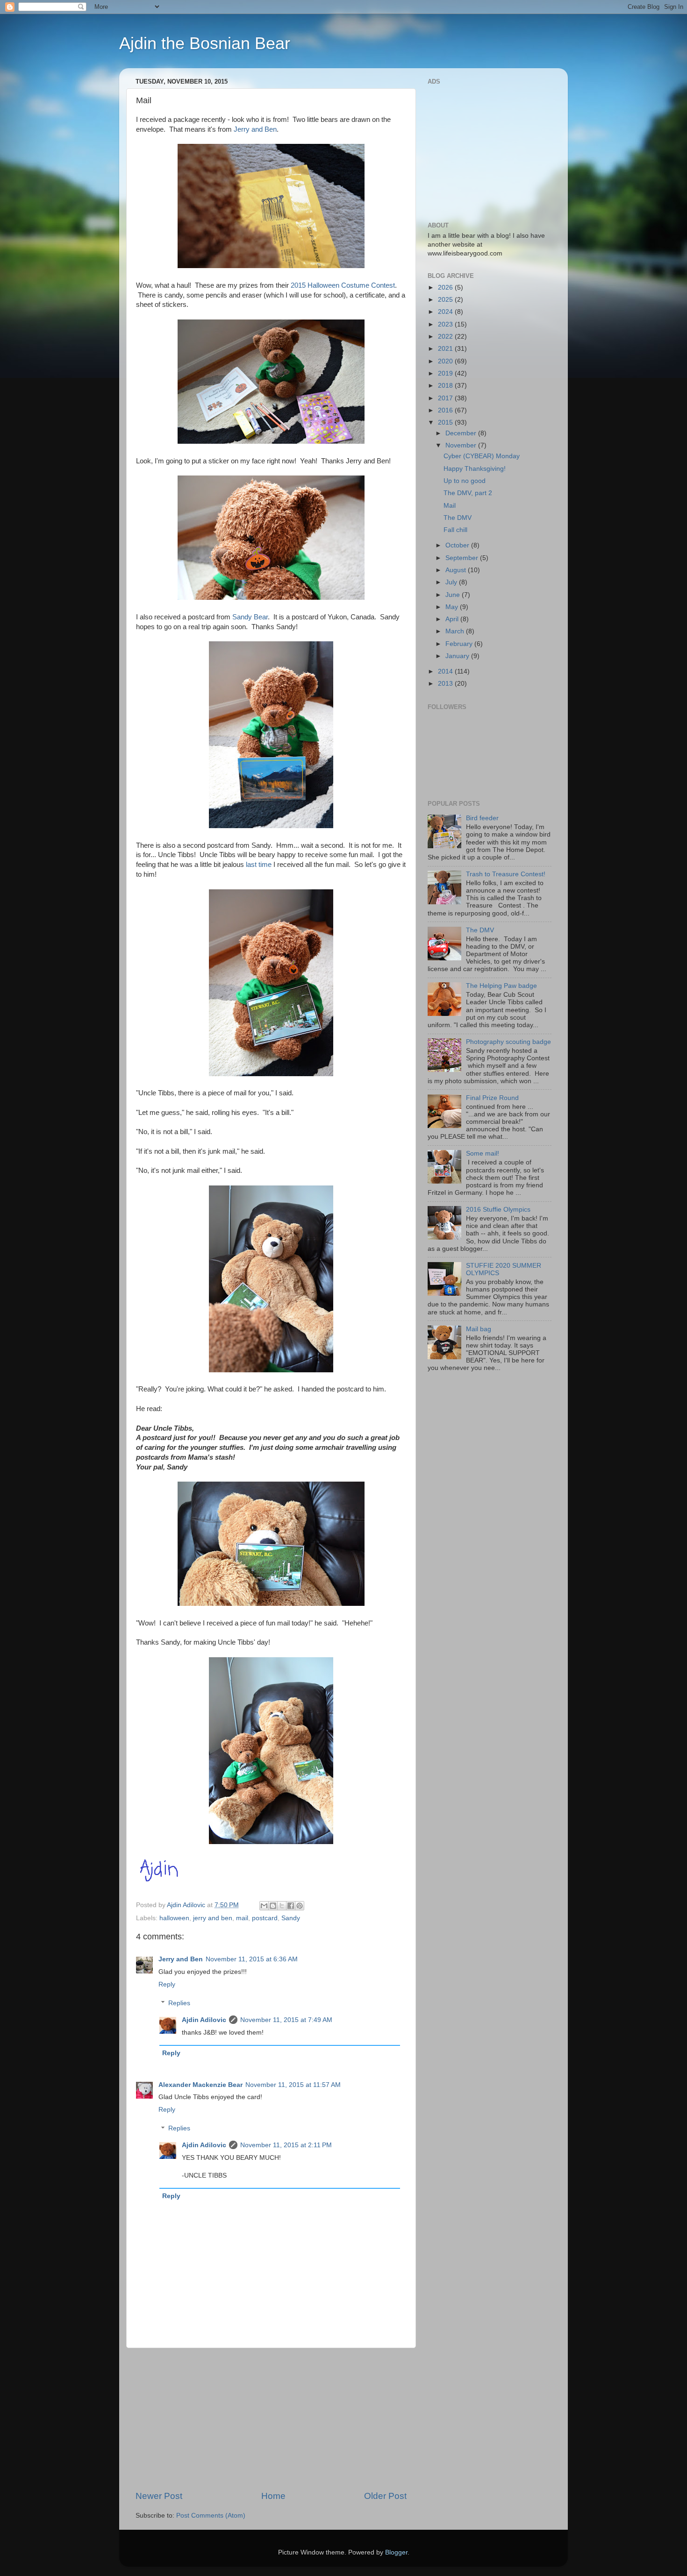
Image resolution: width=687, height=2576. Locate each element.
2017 (446, 398)
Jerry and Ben (255, 129)
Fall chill (455, 530)
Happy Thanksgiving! (475, 469)
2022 (446, 337)
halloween (174, 1918)
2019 (446, 373)
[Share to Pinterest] (300, 1906)
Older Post (385, 2496)
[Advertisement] (271, 2419)
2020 (446, 361)
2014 (446, 671)
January (458, 656)
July (452, 582)
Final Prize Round (492, 1098)
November (462, 445)
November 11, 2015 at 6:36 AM (252, 1959)
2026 (446, 287)
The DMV (458, 518)
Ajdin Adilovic (204, 2020)
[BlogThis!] (273, 1906)
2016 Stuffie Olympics (498, 1210)
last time (259, 865)
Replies (179, 2003)
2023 (446, 324)
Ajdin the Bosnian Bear (205, 43)
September (463, 558)
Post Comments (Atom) (211, 2516)
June (454, 595)
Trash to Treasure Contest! (506, 874)
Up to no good (465, 481)
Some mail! (483, 1153)
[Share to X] (282, 1906)
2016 (446, 410)
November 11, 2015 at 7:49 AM (286, 2020)
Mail (450, 506)
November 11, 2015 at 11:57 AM (293, 2085)
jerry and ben (213, 1918)
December (462, 433)
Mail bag (479, 1329)
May (453, 607)
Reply (167, 1984)
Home (273, 2496)
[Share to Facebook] (291, 1906)
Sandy (291, 1918)
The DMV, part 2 (468, 493)
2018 (446, 386)
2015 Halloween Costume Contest (343, 285)
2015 (446, 422)
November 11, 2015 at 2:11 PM (286, 2145)
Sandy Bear (250, 617)
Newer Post (159, 2496)
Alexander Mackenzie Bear (200, 2085)
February (460, 644)
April (453, 619)
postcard (265, 1918)
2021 (446, 349)
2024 (446, 312)
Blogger (396, 2552)
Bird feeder (482, 818)
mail (242, 1918)
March (456, 631)
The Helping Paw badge (501, 986)
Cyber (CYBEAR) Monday (482, 456)
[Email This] (264, 1906)
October (458, 545)
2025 (446, 300)
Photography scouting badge (508, 1042)
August (457, 570)
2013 (446, 684)
